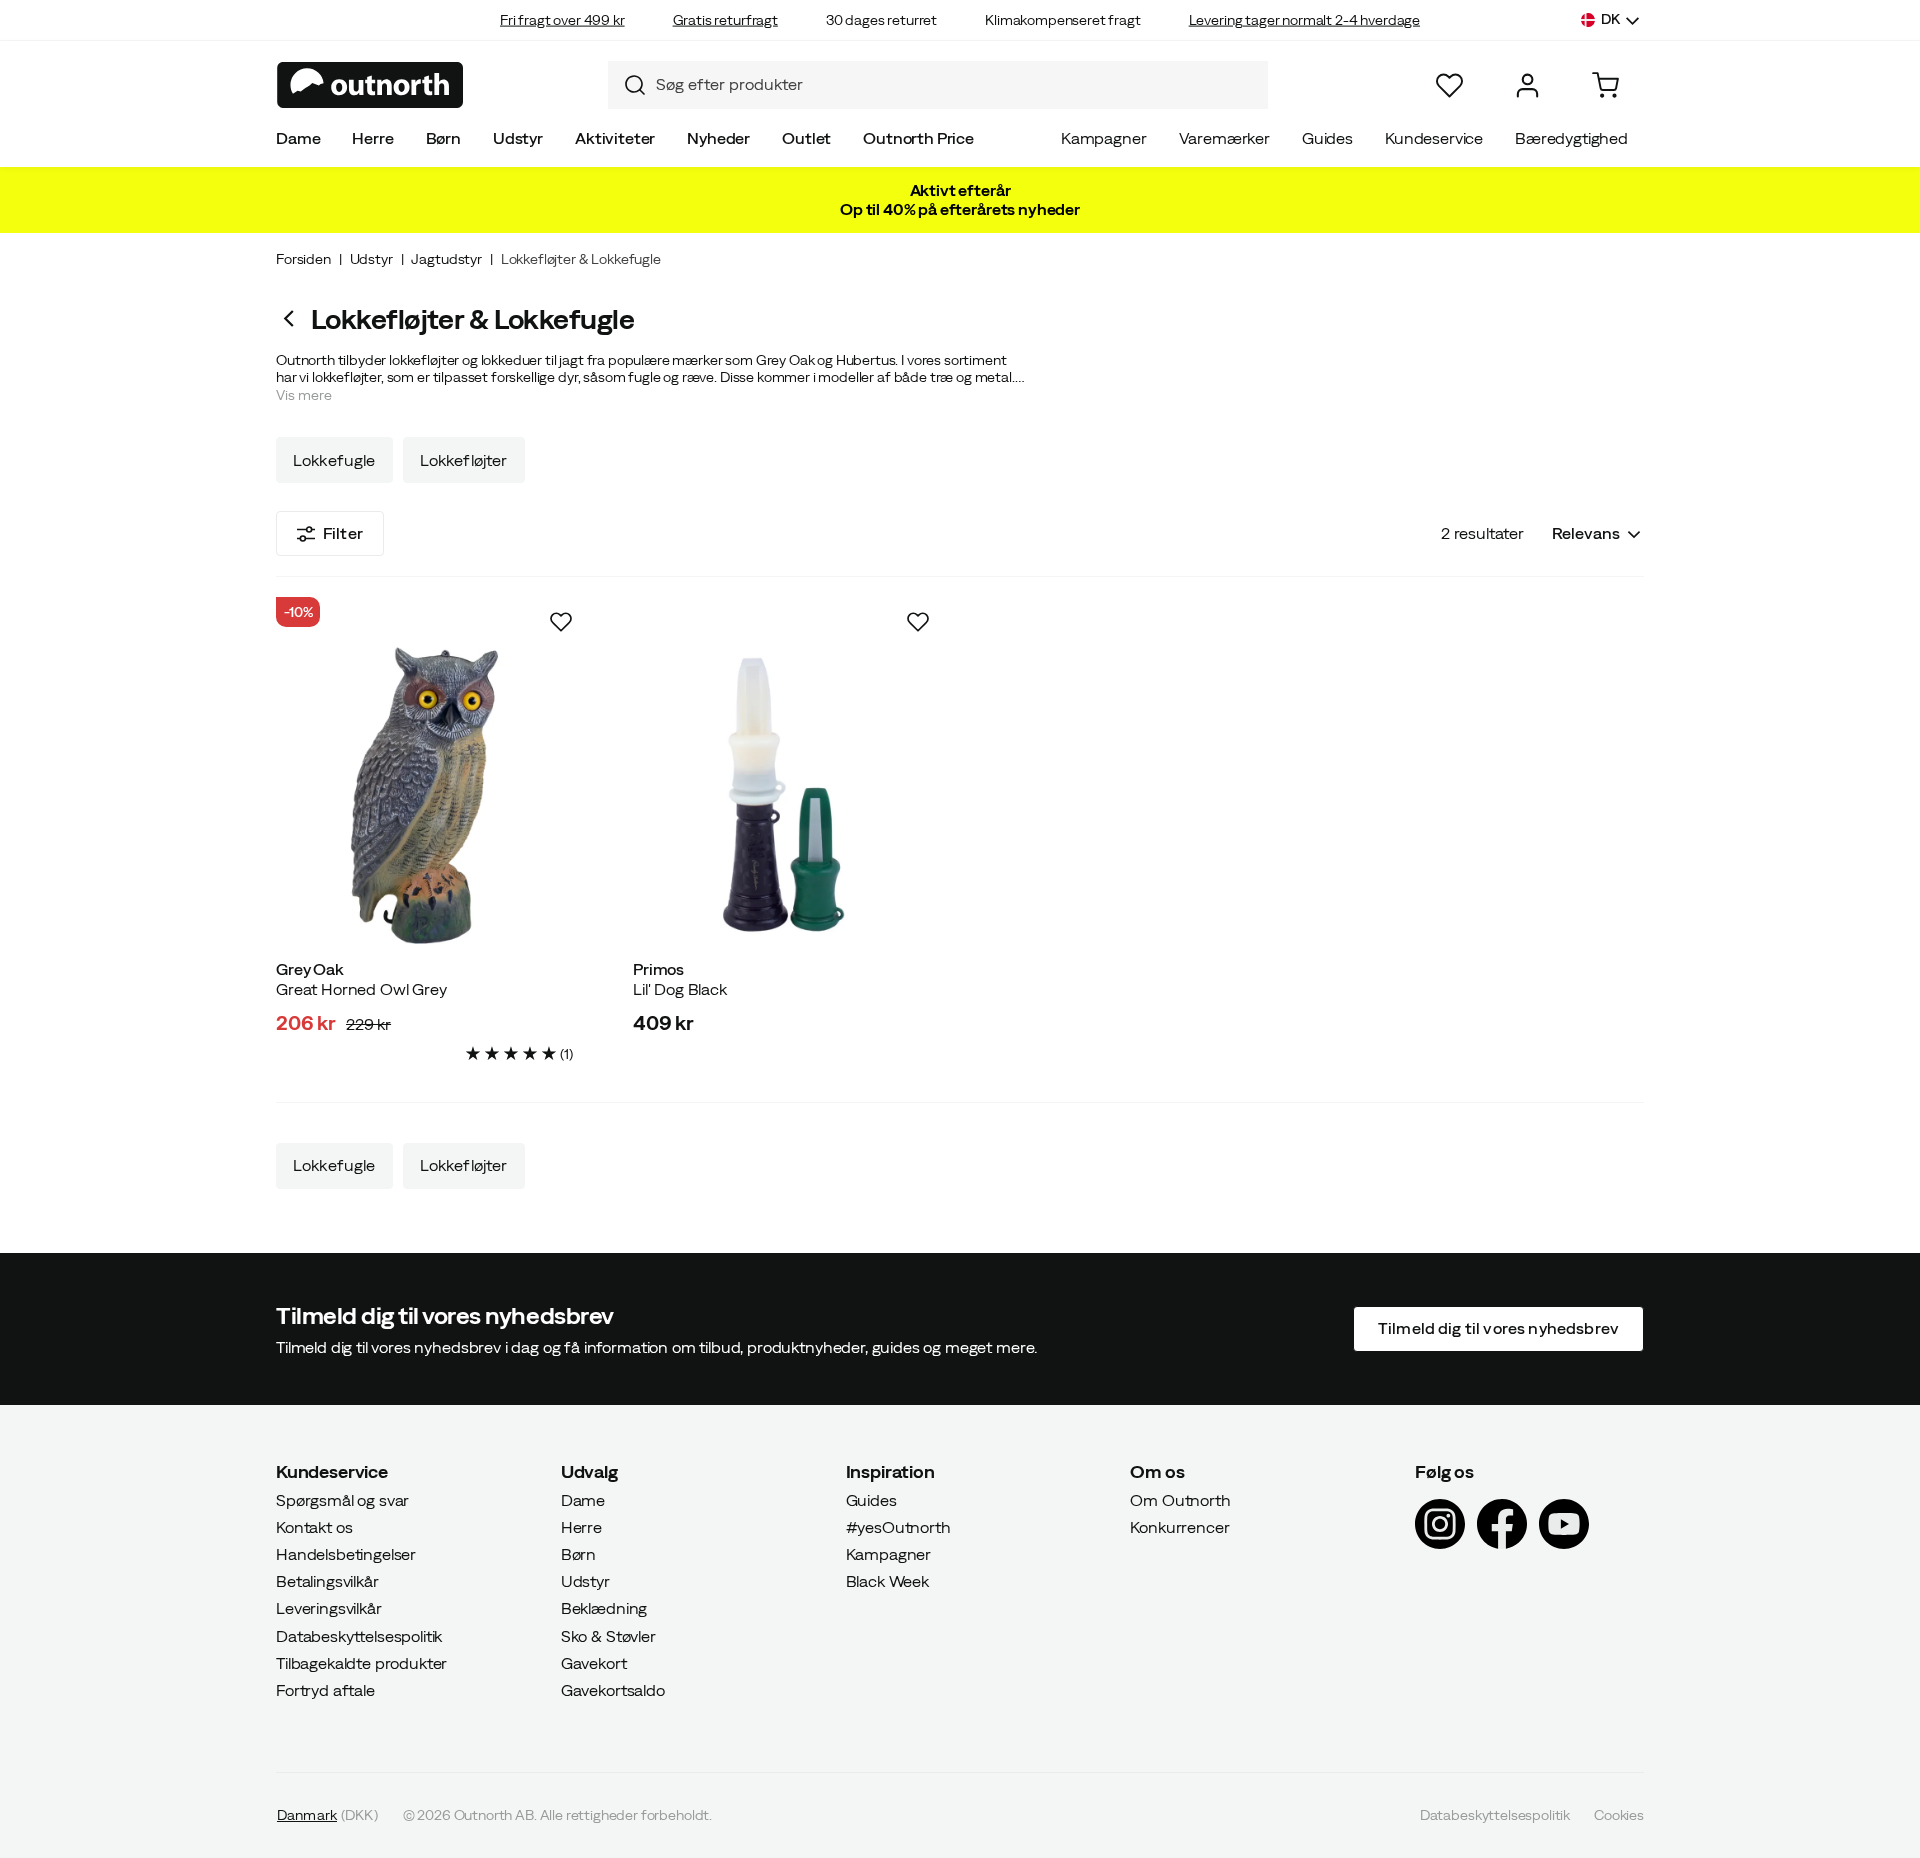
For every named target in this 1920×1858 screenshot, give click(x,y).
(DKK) (327, 1815)
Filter (343, 533)
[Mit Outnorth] (1527, 85)
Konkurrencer (1179, 1527)
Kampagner (1104, 138)
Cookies (1619, 1815)
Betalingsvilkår (327, 1581)
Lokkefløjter (464, 460)
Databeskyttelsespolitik (359, 1635)
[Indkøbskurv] (1605, 85)
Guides (1327, 138)
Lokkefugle (334, 460)
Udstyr (518, 138)
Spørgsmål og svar (342, 1499)
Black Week (887, 1581)
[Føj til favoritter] (561, 622)
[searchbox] (957, 84)
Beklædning (604, 1608)
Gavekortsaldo (613, 1690)
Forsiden (303, 259)
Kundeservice (1434, 138)
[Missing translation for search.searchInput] (627, 85)
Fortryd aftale (325, 1690)
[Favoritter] (1449, 85)
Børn (443, 138)
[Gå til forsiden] (370, 85)
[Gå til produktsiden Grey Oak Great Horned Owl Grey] (424, 795)
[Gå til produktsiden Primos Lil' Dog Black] (781, 795)
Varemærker (1224, 138)
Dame (298, 138)
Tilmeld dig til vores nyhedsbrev (1498, 1328)
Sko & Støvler (608, 1635)
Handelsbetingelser (346, 1554)
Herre (372, 138)
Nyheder (718, 138)
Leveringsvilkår (329, 1608)
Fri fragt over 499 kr (562, 20)
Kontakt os (314, 1527)
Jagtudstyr (446, 259)
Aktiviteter (615, 138)
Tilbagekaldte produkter (361, 1663)
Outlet (806, 138)
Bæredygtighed (1571, 138)
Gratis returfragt (725, 20)
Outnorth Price (918, 138)
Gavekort (594, 1663)
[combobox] (938, 85)
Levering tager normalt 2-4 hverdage (1304, 20)
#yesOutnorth (898, 1527)
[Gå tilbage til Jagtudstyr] (293, 318)
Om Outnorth (1180, 1499)
